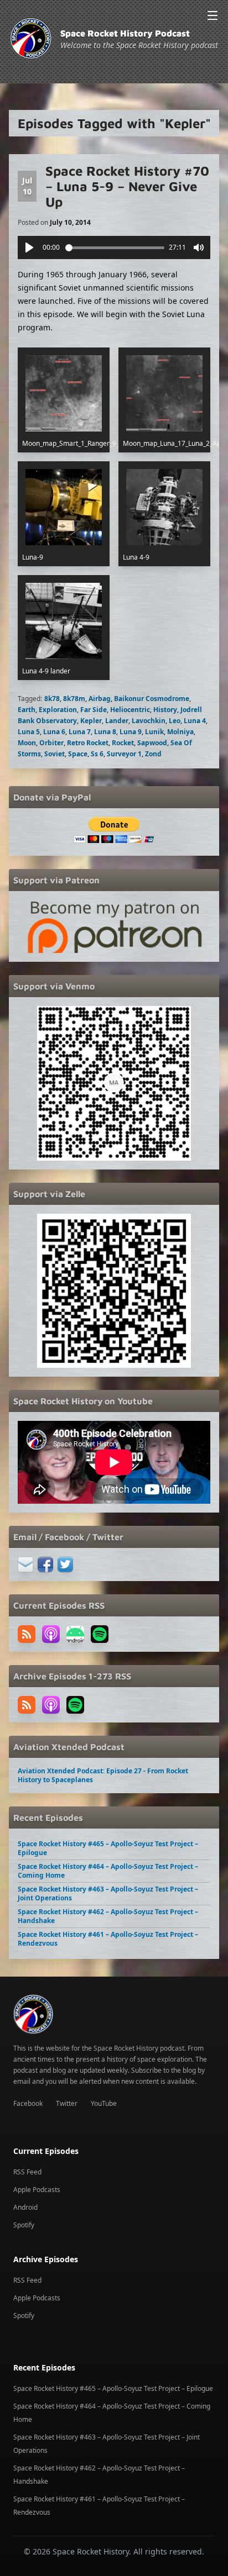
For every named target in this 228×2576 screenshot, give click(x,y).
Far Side (94, 710)
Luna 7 (80, 732)
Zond (153, 754)
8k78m (74, 699)
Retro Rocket (88, 743)
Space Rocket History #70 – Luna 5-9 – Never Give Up (127, 186)
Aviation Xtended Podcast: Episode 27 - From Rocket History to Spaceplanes (103, 1775)
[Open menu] (213, 15)
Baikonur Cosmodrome (152, 699)
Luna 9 (131, 732)
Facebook (28, 2103)
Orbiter (51, 743)
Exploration (58, 710)
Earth (27, 710)
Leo (175, 721)
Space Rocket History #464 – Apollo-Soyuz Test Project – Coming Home (108, 1871)
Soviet (55, 754)
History (165, 710)
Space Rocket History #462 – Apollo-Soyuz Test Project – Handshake (108, 1916)
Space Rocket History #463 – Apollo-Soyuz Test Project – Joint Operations (108, 1893)
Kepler (91, 721)
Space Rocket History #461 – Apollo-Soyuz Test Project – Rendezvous (108, 1939)
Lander (117, 721)
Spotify (24, 2225)
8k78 (52, 699)
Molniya (180, 732)
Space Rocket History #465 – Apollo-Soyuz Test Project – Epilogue (108, 1848)
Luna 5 (29, 732)
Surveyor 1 (124, 754)
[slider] (115, 248)
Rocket (123, 743)
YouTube (104, 2103)
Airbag (100, 699)
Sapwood (152, 743)
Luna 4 (195, 721)
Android (25, 2207)
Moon (27, 743)
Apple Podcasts (37, 2190)
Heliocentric (130, 710)
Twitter (67, 2103)
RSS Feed (27, 2172)
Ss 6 (97, 754)
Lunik (154, 732)
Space (78, 754)
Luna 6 (54, 732)
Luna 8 (105, 732)
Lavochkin (149, 721)
